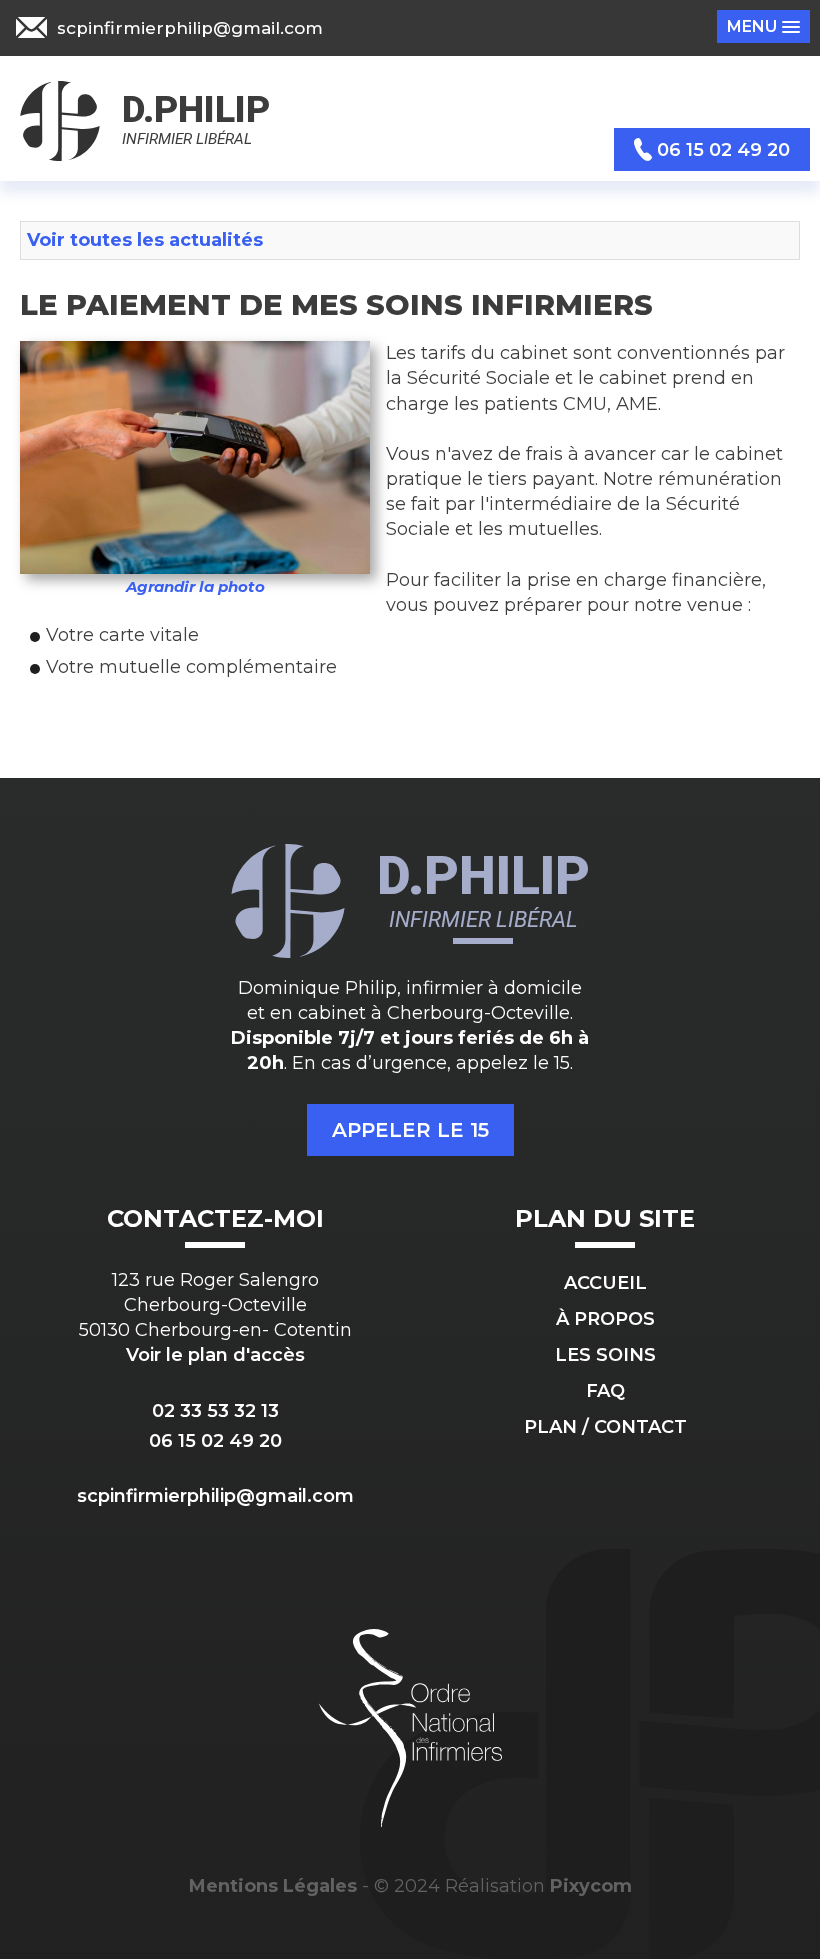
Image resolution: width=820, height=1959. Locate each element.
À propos (605, 1319)
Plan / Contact (605, 1427)
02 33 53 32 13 (215, 1411)
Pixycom (591, 1886)
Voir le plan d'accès (215, 1355)
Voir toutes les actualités (145, 240)
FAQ (605, 1391)
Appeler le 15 (410, 1130)
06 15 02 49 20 (215, 1441)
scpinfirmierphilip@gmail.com (215, 1496)
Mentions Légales (273, 1886)
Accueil (605, 1283)
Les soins (605, 1355)
